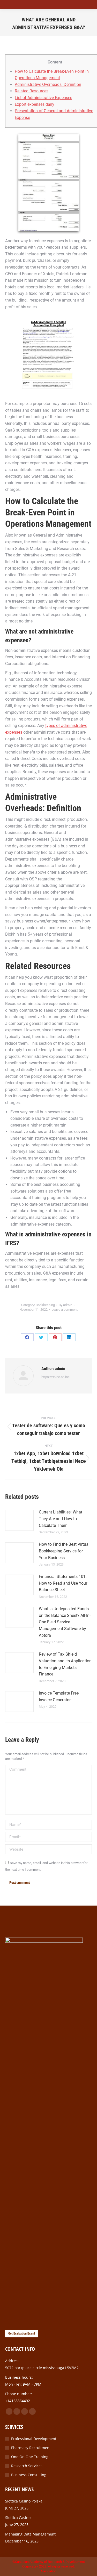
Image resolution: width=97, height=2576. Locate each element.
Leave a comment (65, 1310)
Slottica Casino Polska (24, 2501)
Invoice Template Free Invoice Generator (59, 1696)
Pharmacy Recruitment (31, 2448)
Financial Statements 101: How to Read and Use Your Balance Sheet (63, 1583)
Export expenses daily (35, 104)
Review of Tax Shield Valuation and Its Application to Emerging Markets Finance (65, 1664)
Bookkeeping (45, 1305)
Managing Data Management (30, 2534)
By (65, 1305)
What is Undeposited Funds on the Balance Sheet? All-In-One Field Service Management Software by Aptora (65, 1622)
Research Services (27, 2466)
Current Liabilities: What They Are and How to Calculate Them (61, 1519)
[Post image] (19, 1520)
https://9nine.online (55, 1377)
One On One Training (30, 2457)
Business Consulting (29, 2475)
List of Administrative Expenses (43, 98)
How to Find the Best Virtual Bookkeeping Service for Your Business (64, 1551)
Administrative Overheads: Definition (48, 84)
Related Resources (32, 91)
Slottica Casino (18, 2518)
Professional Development (34, 2439)
